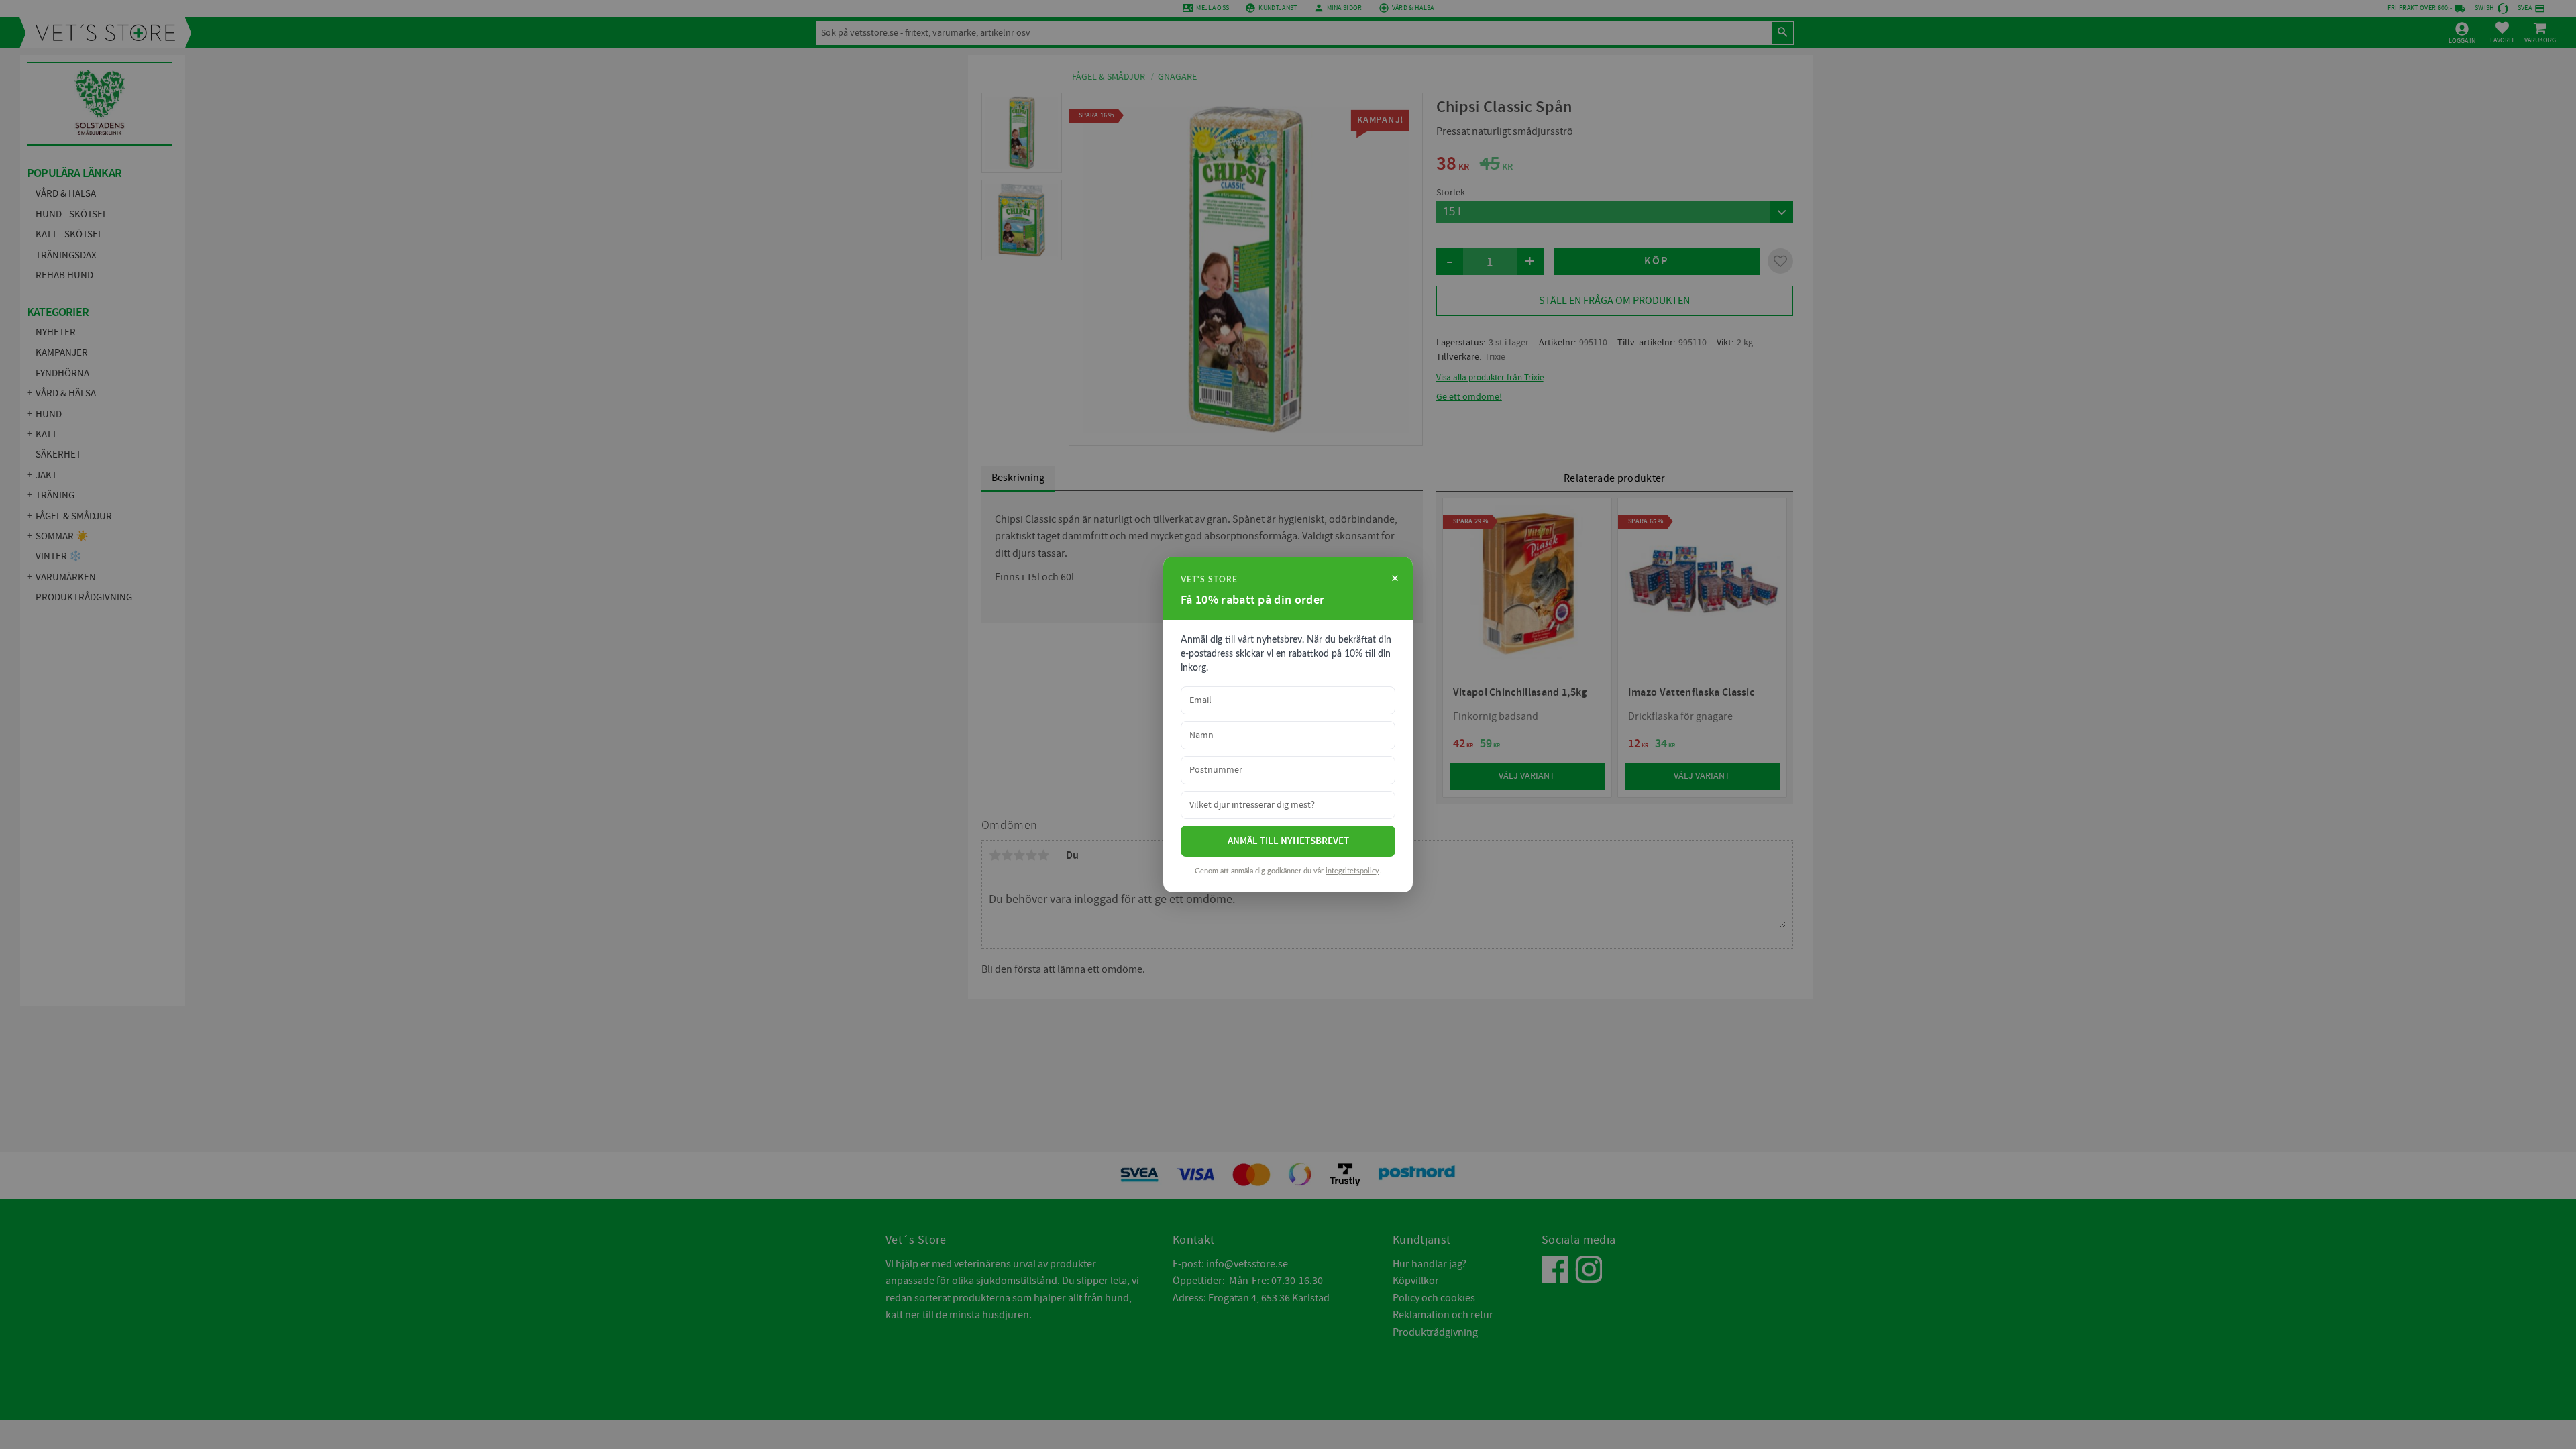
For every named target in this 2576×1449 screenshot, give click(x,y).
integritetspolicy (1352, 871)
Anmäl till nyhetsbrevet (1288, 841)
